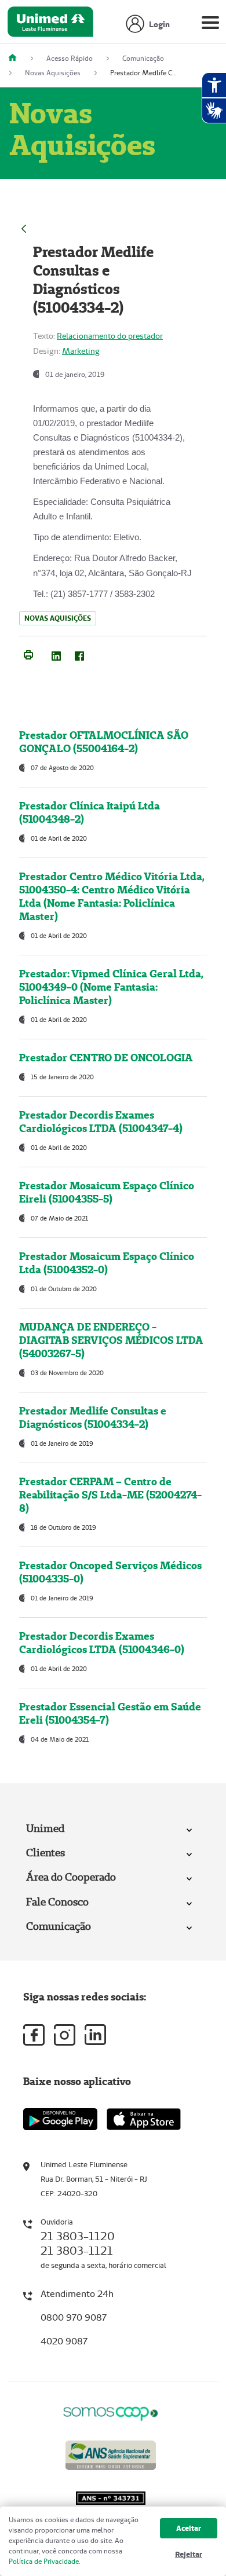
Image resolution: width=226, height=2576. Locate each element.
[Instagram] (65, 2035)
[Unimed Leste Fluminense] (17, 58)
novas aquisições (58, 618)
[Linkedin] (95, 2035)
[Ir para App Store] (144, 2119)
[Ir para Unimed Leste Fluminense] (50, 25)
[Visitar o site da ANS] (111, 2454)
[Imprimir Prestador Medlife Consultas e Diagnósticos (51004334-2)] (28, 654)
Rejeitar (189, 2554)
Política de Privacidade (44, 2561)
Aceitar (189, 2528)
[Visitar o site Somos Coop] (111, 2412)
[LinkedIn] (56, 654)
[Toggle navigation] (210, 25)
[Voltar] (24, 227)
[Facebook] (79, 654)
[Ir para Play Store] (60, 2119)
